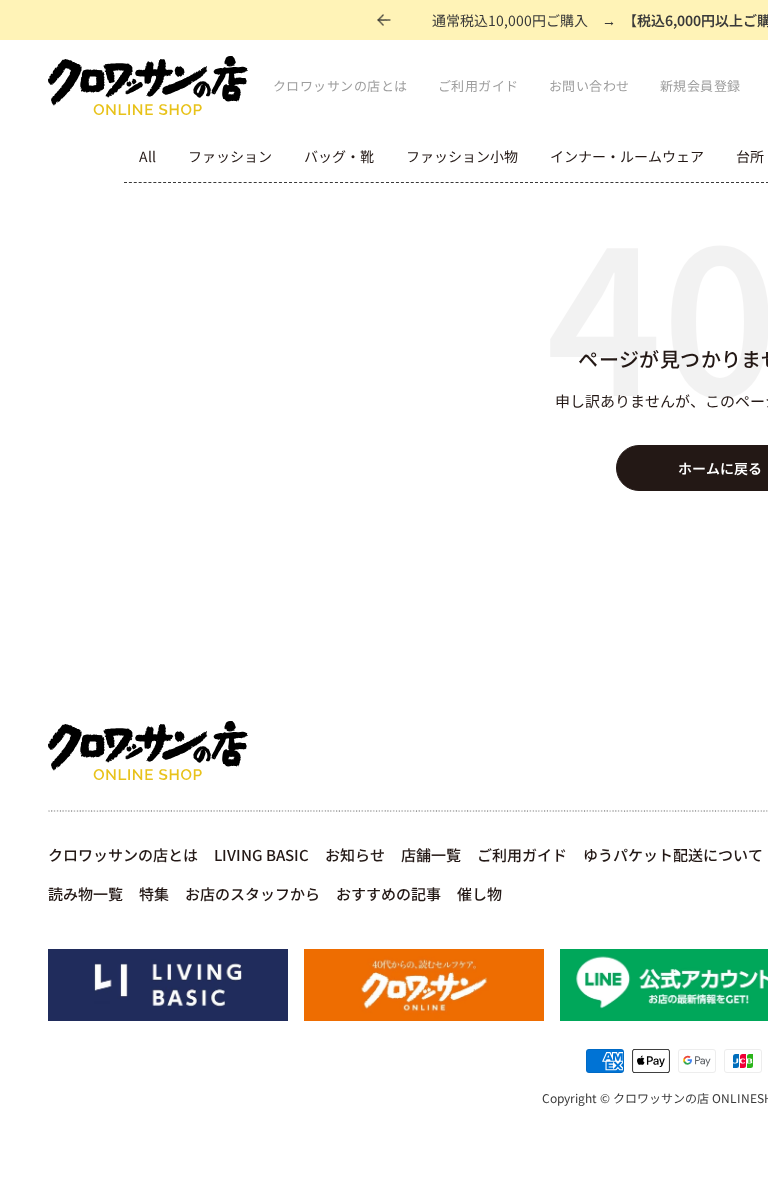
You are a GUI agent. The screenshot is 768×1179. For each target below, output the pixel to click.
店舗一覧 (431, 854)
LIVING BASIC (261, 854)
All (147, 156)
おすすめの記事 (388, 893)
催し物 (479, 893)
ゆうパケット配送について (673, 854)
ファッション (230, 156)
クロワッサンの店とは (340, 85)
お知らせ (355, 854)
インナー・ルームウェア (627, 156)
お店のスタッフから (252, 893)
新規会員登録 (700, 85)
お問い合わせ (589, 85)
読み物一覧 (85, 893)
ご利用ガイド (478, 85)
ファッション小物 (462, 156)
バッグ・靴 (339, 156)
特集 (154, 893)
